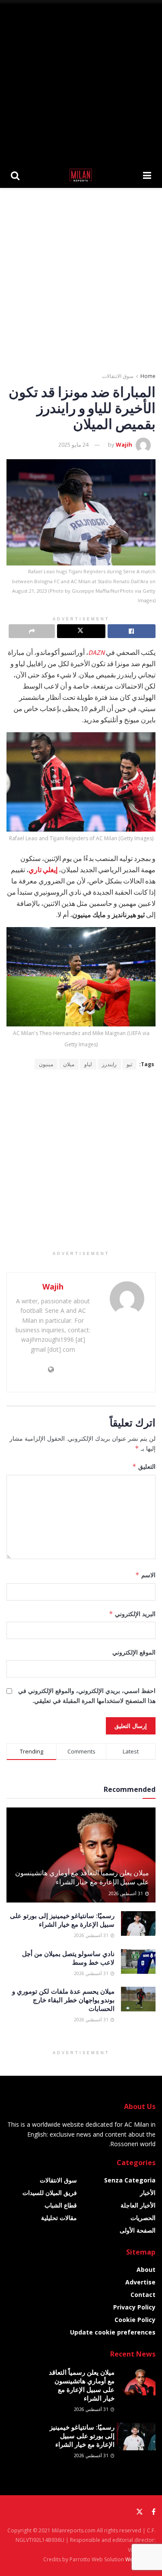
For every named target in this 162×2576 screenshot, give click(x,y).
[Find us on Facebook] (154, 2512)
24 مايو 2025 (73, 445)
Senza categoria (130, 2180)
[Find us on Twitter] (140, 2512)
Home (148, 376)
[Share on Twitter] (81, 631)
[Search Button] (15, 175)
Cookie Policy (135, 2320)
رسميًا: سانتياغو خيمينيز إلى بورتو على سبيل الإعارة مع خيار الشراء (62, 1920)
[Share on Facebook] (132, 631)
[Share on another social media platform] (32, 631)
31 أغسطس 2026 (126, 1893)
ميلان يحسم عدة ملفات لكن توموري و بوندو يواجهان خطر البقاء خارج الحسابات (63, 2000)
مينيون (46, 1064)
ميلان (69, 1064)
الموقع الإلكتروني (134, 1652)
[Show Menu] (147, 175)
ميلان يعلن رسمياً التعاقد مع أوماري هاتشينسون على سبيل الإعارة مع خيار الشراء (82, 1877)
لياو (88, 1064)
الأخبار (148, 2193)
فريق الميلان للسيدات (50, 2193)
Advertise (140, 2282)
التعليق (144, 1466)
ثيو (129, 1064)
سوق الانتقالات (118, 376)
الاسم (145, 1575)
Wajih (124, 445)
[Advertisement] (81, 81)
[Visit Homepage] (81, 175)
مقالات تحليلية (59, 2218)
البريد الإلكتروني (132, 1614)
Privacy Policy (134, 2307)
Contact (143, 2295)
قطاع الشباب (61, 2205)
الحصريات (143, 2218)
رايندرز (109, 1064)
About (146, 2269)
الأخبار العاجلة (138, 2205)
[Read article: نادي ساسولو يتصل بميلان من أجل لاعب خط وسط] (138, 1961)
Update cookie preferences (113, 2332)
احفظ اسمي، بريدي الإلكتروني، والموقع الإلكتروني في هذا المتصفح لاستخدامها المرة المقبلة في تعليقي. (87, 1695)
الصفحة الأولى (138, 2230)
